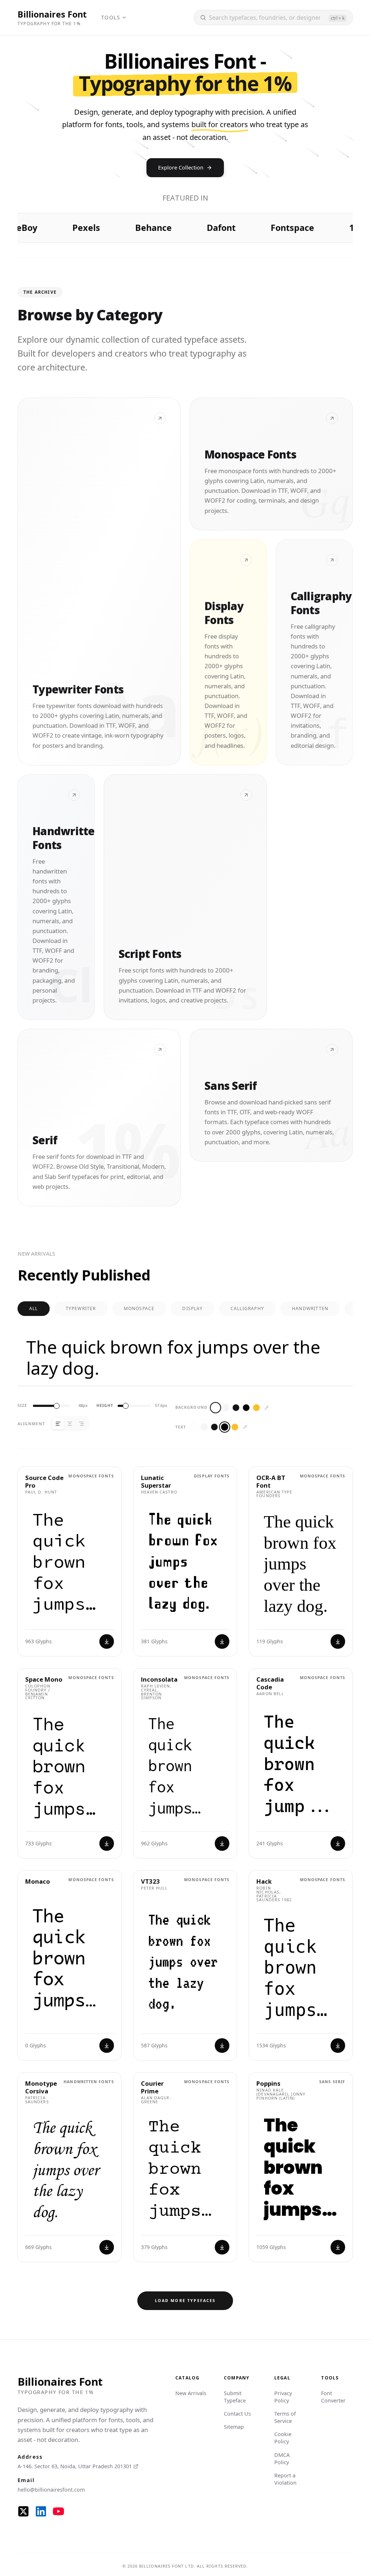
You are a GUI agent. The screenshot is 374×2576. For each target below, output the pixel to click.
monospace (139, 1308)
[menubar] (114, 18)
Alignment (31, 1424)
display (192, 1308)
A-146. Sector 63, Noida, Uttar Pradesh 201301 (75, 2466)
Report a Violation (285, 2479)
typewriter (81, 1308)
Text (181, 1427)
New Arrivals (191, 2393)
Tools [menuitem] (111, 17)
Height (105, 1406)
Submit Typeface (235, 2397)
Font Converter (333, 2397)
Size (22, 1406)
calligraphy (247, 1308)
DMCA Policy (282, 2459)
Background (191, 1407)
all (34, 1308)
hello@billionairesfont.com (51, 2490)
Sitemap (234, 2427)
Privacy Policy (283, 2397)
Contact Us (237, 2414)
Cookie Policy (283, 2438)
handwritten (310, 1308)
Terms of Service (285, 2417)
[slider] (57, 1406)
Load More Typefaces (185, 2300)
